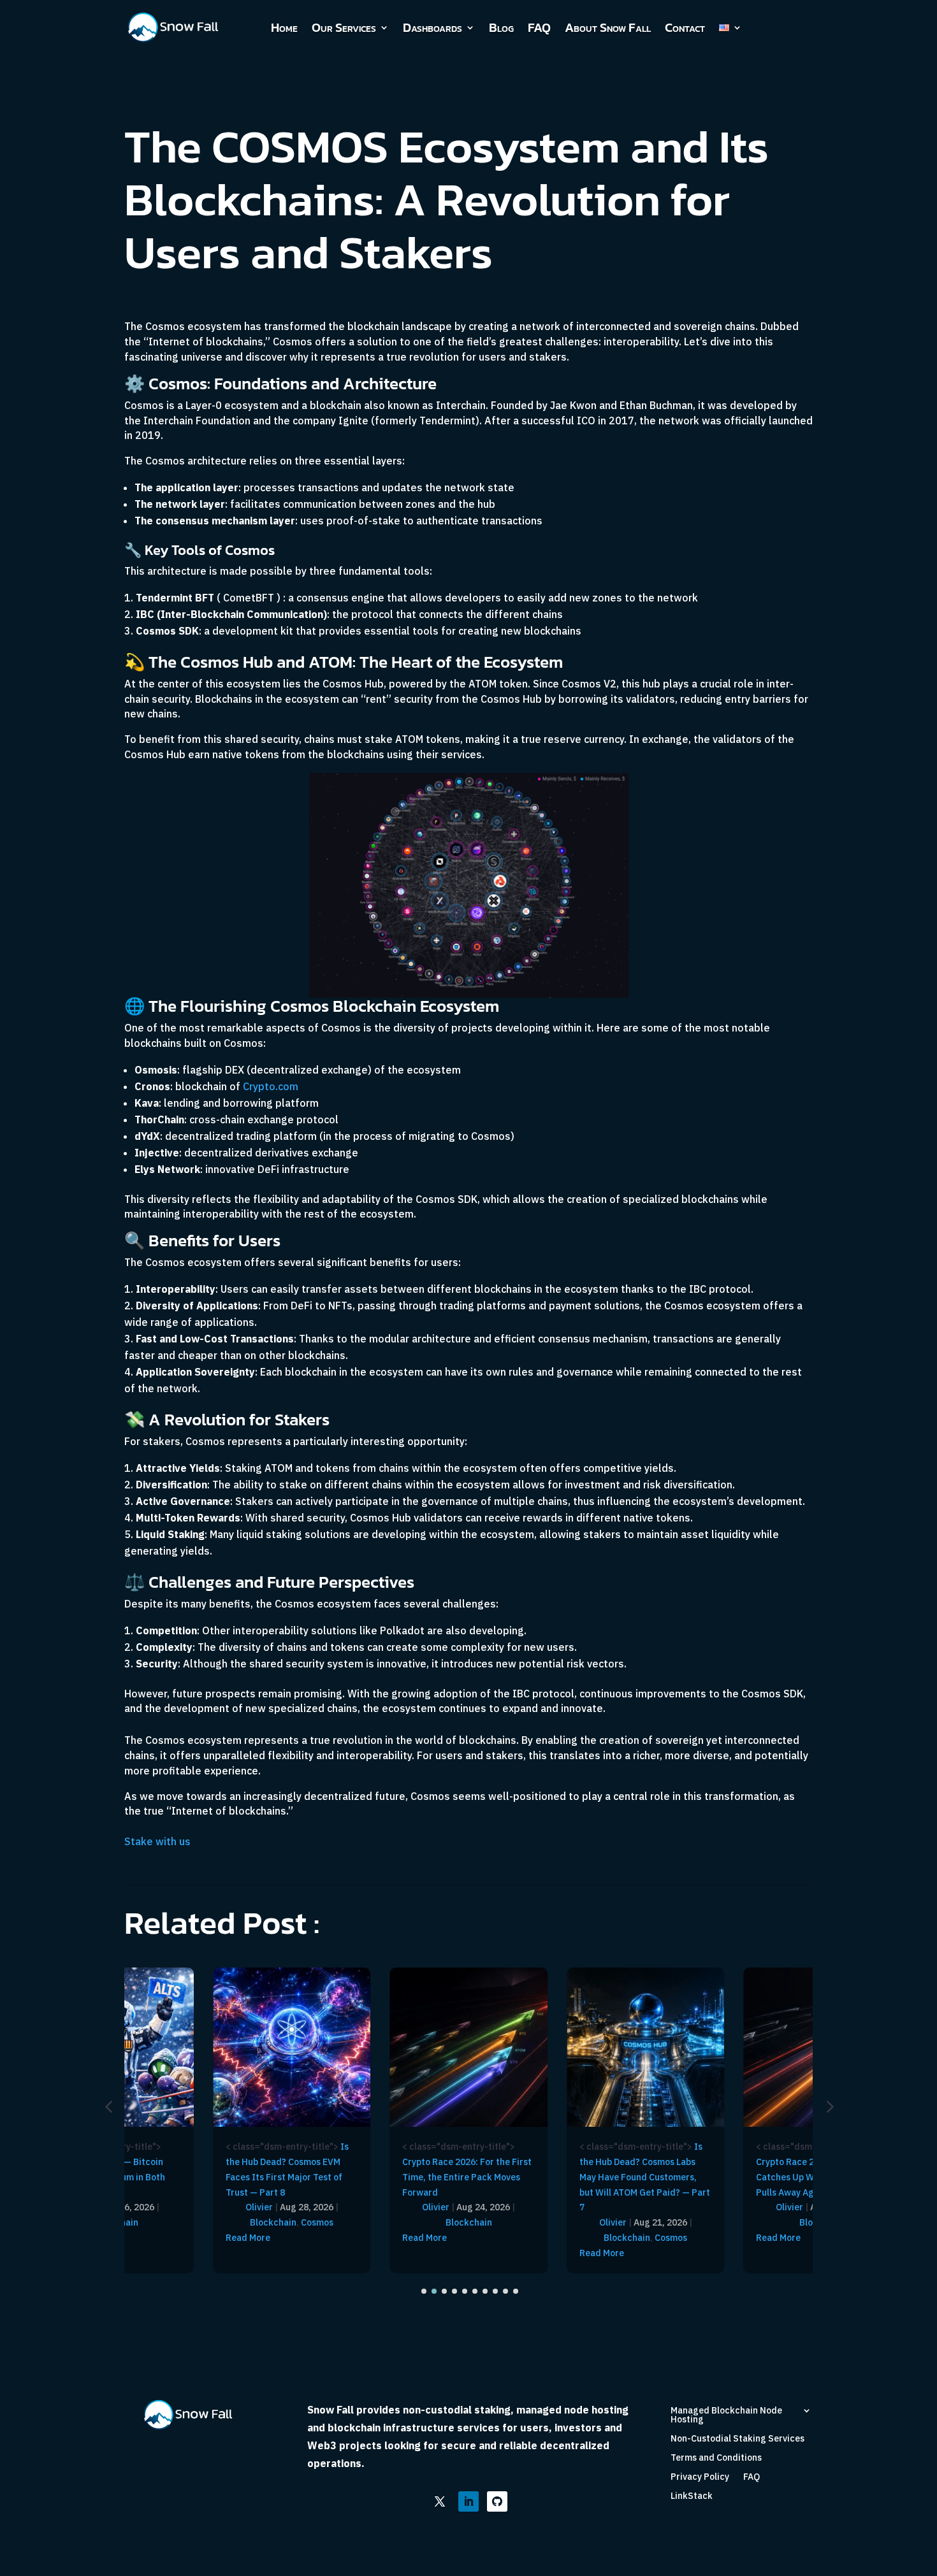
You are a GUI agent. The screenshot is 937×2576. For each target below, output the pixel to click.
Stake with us (157, 1841)
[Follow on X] (440, 2501)
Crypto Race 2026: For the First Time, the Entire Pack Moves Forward (467, 2177)
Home (284, 27)
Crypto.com (271, 1086)
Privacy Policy (700, 2477)
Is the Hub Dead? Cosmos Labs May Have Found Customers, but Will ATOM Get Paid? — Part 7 (645, 2177)
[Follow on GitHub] (497, 2501)
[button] (829, 2106)
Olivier (259, 2207)
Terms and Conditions (716, 2458)
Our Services (344, 27)
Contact (685, 27)
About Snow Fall (608, 27)
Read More (248, 2238)
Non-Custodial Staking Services (737, 2439)
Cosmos (317, 2222)
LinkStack (692, 2496)
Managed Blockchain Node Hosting (726, 2415)
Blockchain (273, 2222)
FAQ (539, 27)
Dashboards (432, 27)
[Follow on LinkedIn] (468, 2501)
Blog (501, 27)
